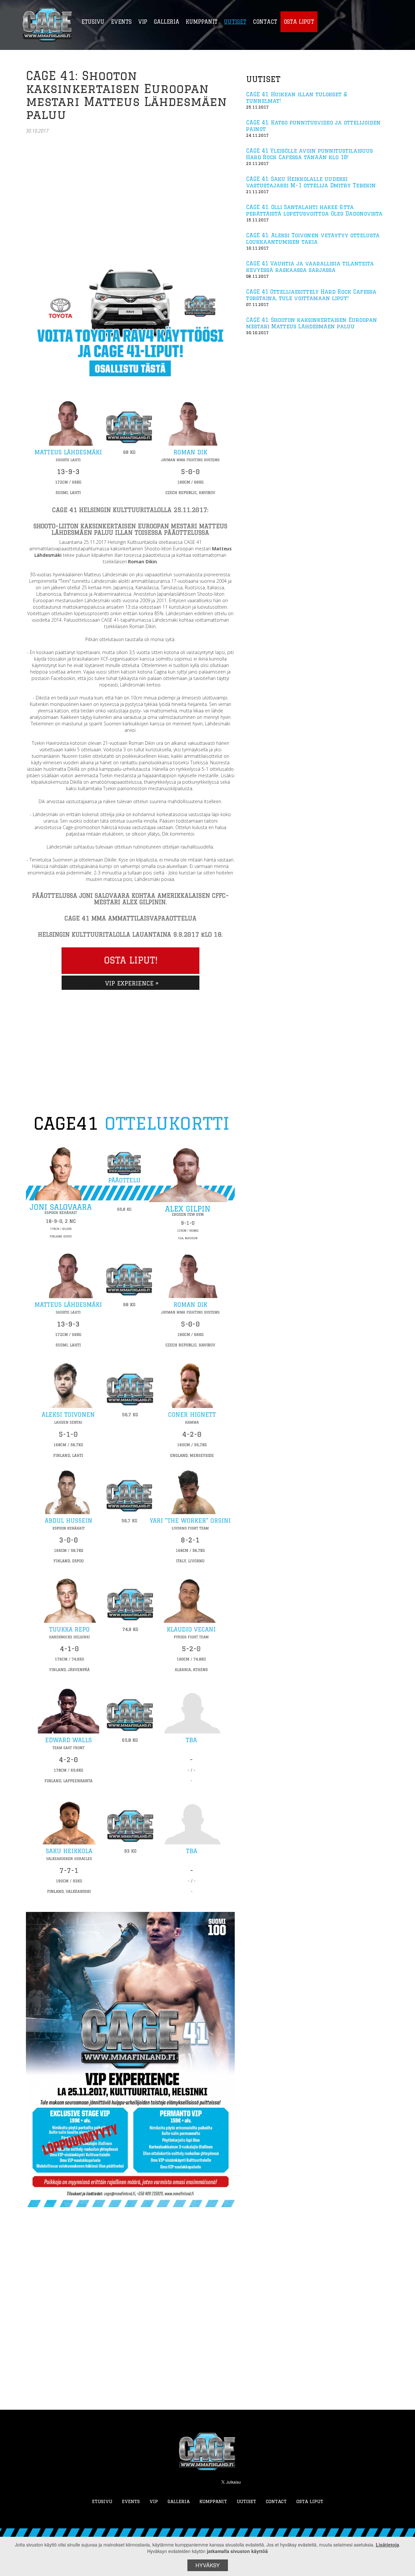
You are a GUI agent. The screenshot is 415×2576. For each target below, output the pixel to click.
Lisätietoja (387, 2545)
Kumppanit (213, 2501)
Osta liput (310, 2501)
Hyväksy (208, 2565)
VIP (154, 2501)
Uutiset (246, 2501)
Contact (276, 2501)
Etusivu (102, 2501)
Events (131, 2501)
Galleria (179, 2501)
